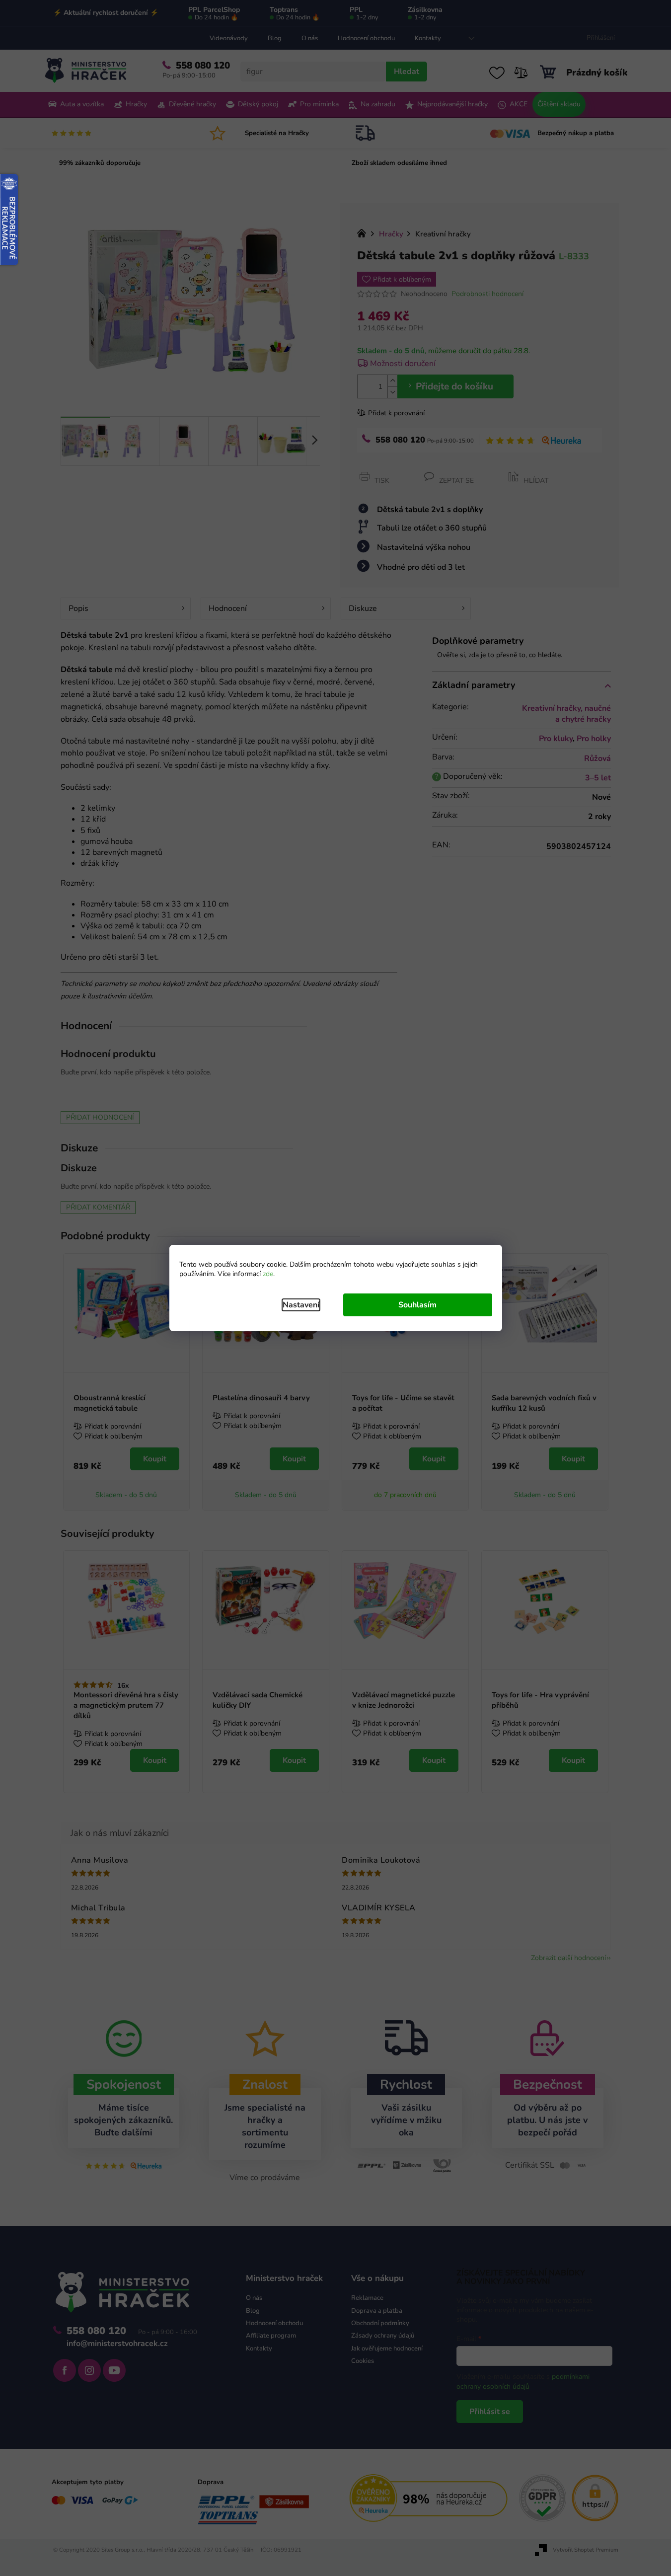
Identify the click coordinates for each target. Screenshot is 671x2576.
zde (268, 1274)
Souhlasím (417, 1305)
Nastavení (301, 1305)
